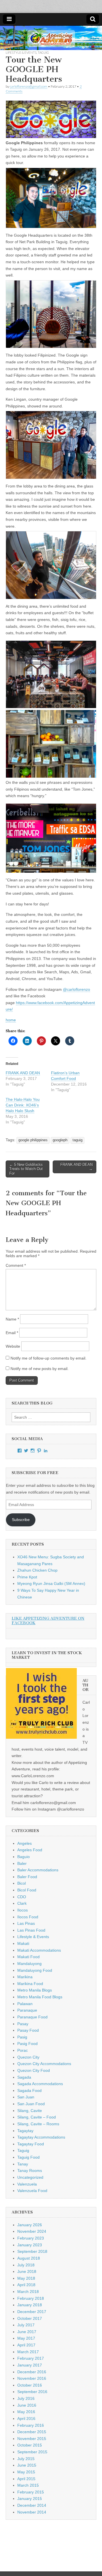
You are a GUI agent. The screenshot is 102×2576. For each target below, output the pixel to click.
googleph (60, 1140)
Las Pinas (26, 1923)
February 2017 (31, 2358)
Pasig (22, 2037)
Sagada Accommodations (40, 2084)
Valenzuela (27, 2184)
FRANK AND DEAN (23, 1073)
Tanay (23, 2164)
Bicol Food (27, 1890)
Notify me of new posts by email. (40, 1369)
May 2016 (26, 2412)
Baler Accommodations (38, 1870)
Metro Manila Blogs (35, 1990)
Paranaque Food (32, 2017)
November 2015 (32, 2439)
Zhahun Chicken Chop (37, 1570)
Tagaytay (25, 2131)
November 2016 (32, 2378)
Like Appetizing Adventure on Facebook (48, 1621)
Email (12, 1333)
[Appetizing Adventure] (51, 38)
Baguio (24, 1857)
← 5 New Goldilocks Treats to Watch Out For (26, 1169)
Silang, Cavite (30, 2111)
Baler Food (27, 1877)
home (11, 1020)
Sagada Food (29, 2090)
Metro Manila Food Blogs (40, 1997)
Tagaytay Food (31, 2144)
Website (13, 1346)
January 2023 (30, 2245)
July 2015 (26, 2459)
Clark (22, 1903)
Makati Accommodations (39, 1950)
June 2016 (27, 2405)
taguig (77, 1140)
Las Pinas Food (31, 1930)
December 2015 (32, 2432)
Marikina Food (30, 1984)
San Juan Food (31, 2104)
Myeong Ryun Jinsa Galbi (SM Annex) (51, 1583)
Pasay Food (28, 2030)
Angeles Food (30, 1850)
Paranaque (27, 2010)
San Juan (26, 2097)
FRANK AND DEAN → (76, 1167)
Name (12, 1319)
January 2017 (30, 2365)
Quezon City (28, 2057)
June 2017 (27, 2332)
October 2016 (30, 2385)
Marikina (25, 1977)
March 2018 (28, 2292)
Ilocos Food (28, 1917)
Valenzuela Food (32, 2191)
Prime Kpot (27, 1577)
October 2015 (30, 2445)
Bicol (22, 1883)
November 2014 (32, 2512)
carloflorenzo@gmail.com (29, 86)
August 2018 (29, 2258)
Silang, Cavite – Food (37, 2117)
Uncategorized (30, 2177)
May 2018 (26, 2278)
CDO (22, 1897)
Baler (22, 1863)
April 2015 (26, 2479)
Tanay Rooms (30, 2171)
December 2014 (32, 2505)
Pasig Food (27, 2044)
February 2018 (31, 2298)
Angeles (25, 1843)
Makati (23, 1943)
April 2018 (26, 2285)
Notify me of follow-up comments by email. (48, 1358)
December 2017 (32, 2312)
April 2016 (26, 2418)
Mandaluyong (29, 1964)
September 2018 (32, 2251)
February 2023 (31, 2238)
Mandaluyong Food (35, 1970)
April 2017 (26, 2345)
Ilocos (23, 1910)
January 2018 (30, 2305)
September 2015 (32, 2452)
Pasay (23, 2024)
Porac (23, 2050)
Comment (16, 1265)
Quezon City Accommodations (44, 2064)
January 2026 (30, 2225)
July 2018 (26, 2265)
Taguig (43, 52)
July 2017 (26, 2325)
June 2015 (27, 2465)
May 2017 (26, 2338)
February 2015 (31, 2492)
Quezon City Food (34, 2070)
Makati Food (28, 1957)
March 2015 (28, 2485)
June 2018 (27, 2271)
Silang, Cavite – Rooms (38, 2124)
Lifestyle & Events (21, 52)
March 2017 (28, 2352)
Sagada (24, 2077)
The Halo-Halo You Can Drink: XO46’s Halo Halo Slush (23, 1105)
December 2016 (32, 2372)
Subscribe (21, 1520)
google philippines (33, 1140)
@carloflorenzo (76, 989)
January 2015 (30, 2499)
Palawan (25, 2004)
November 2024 (32, 2231)
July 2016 (26, 2398)
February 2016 (31, 2425)
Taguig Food (28, 2157)
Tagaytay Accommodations (41, 2137)
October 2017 (30, 2318)
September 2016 (32, 2392)
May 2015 (26, 2472)
